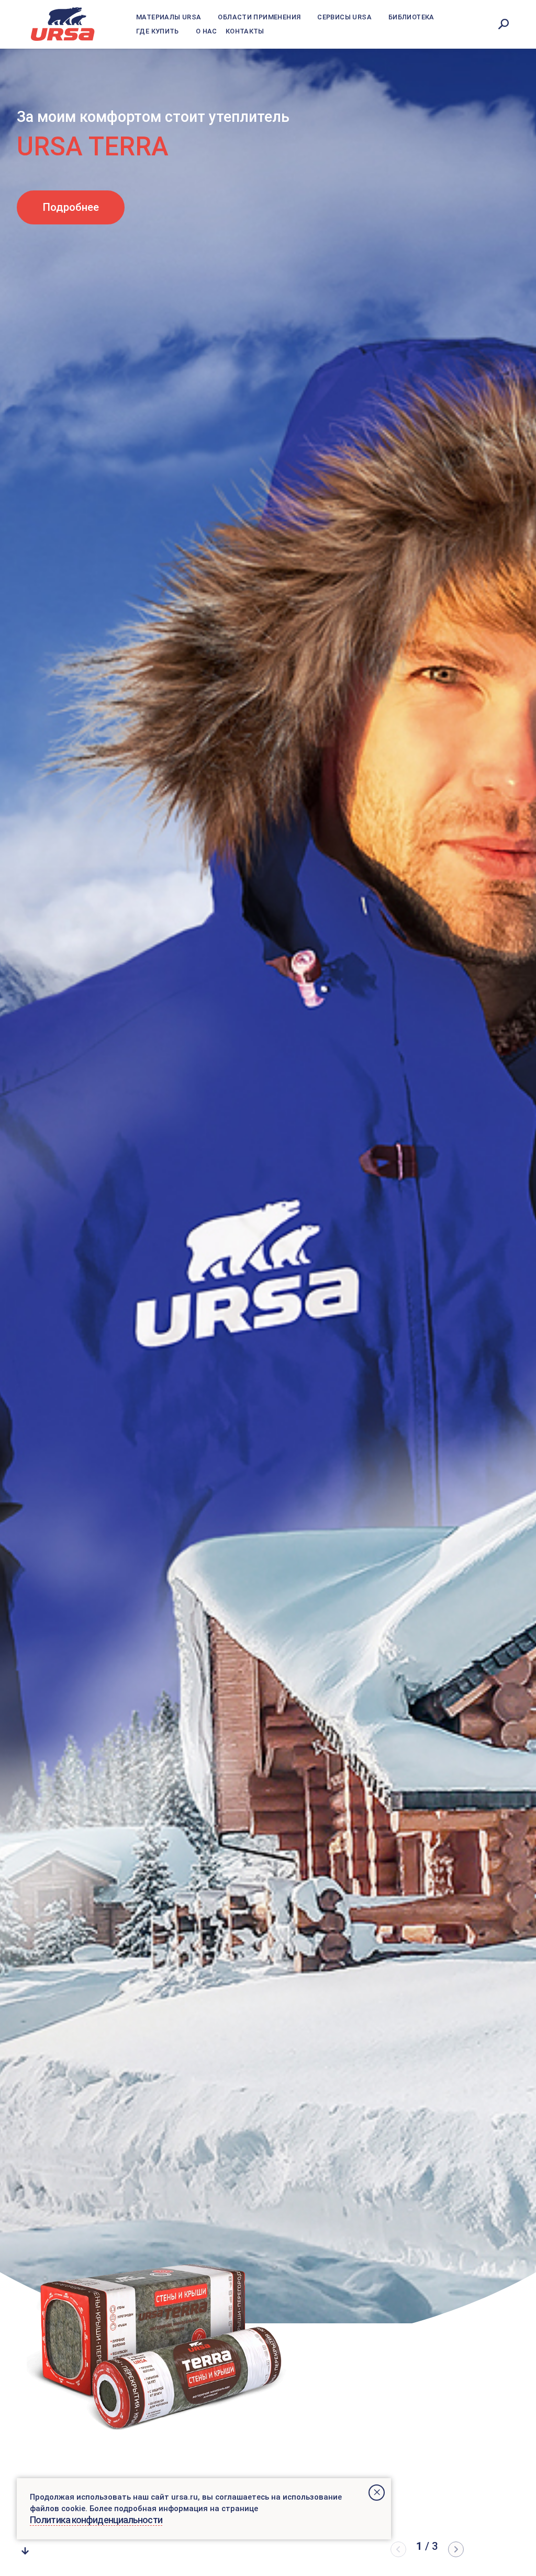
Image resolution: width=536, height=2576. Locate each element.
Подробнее (71, 228)
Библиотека (411, 17)
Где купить (158, 31)
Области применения (259, 17)
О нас (206, 31)
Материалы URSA (169, 17)
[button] (456, 2549)
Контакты (245, 31)
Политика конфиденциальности (96, 2520)
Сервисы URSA (344, 17)
